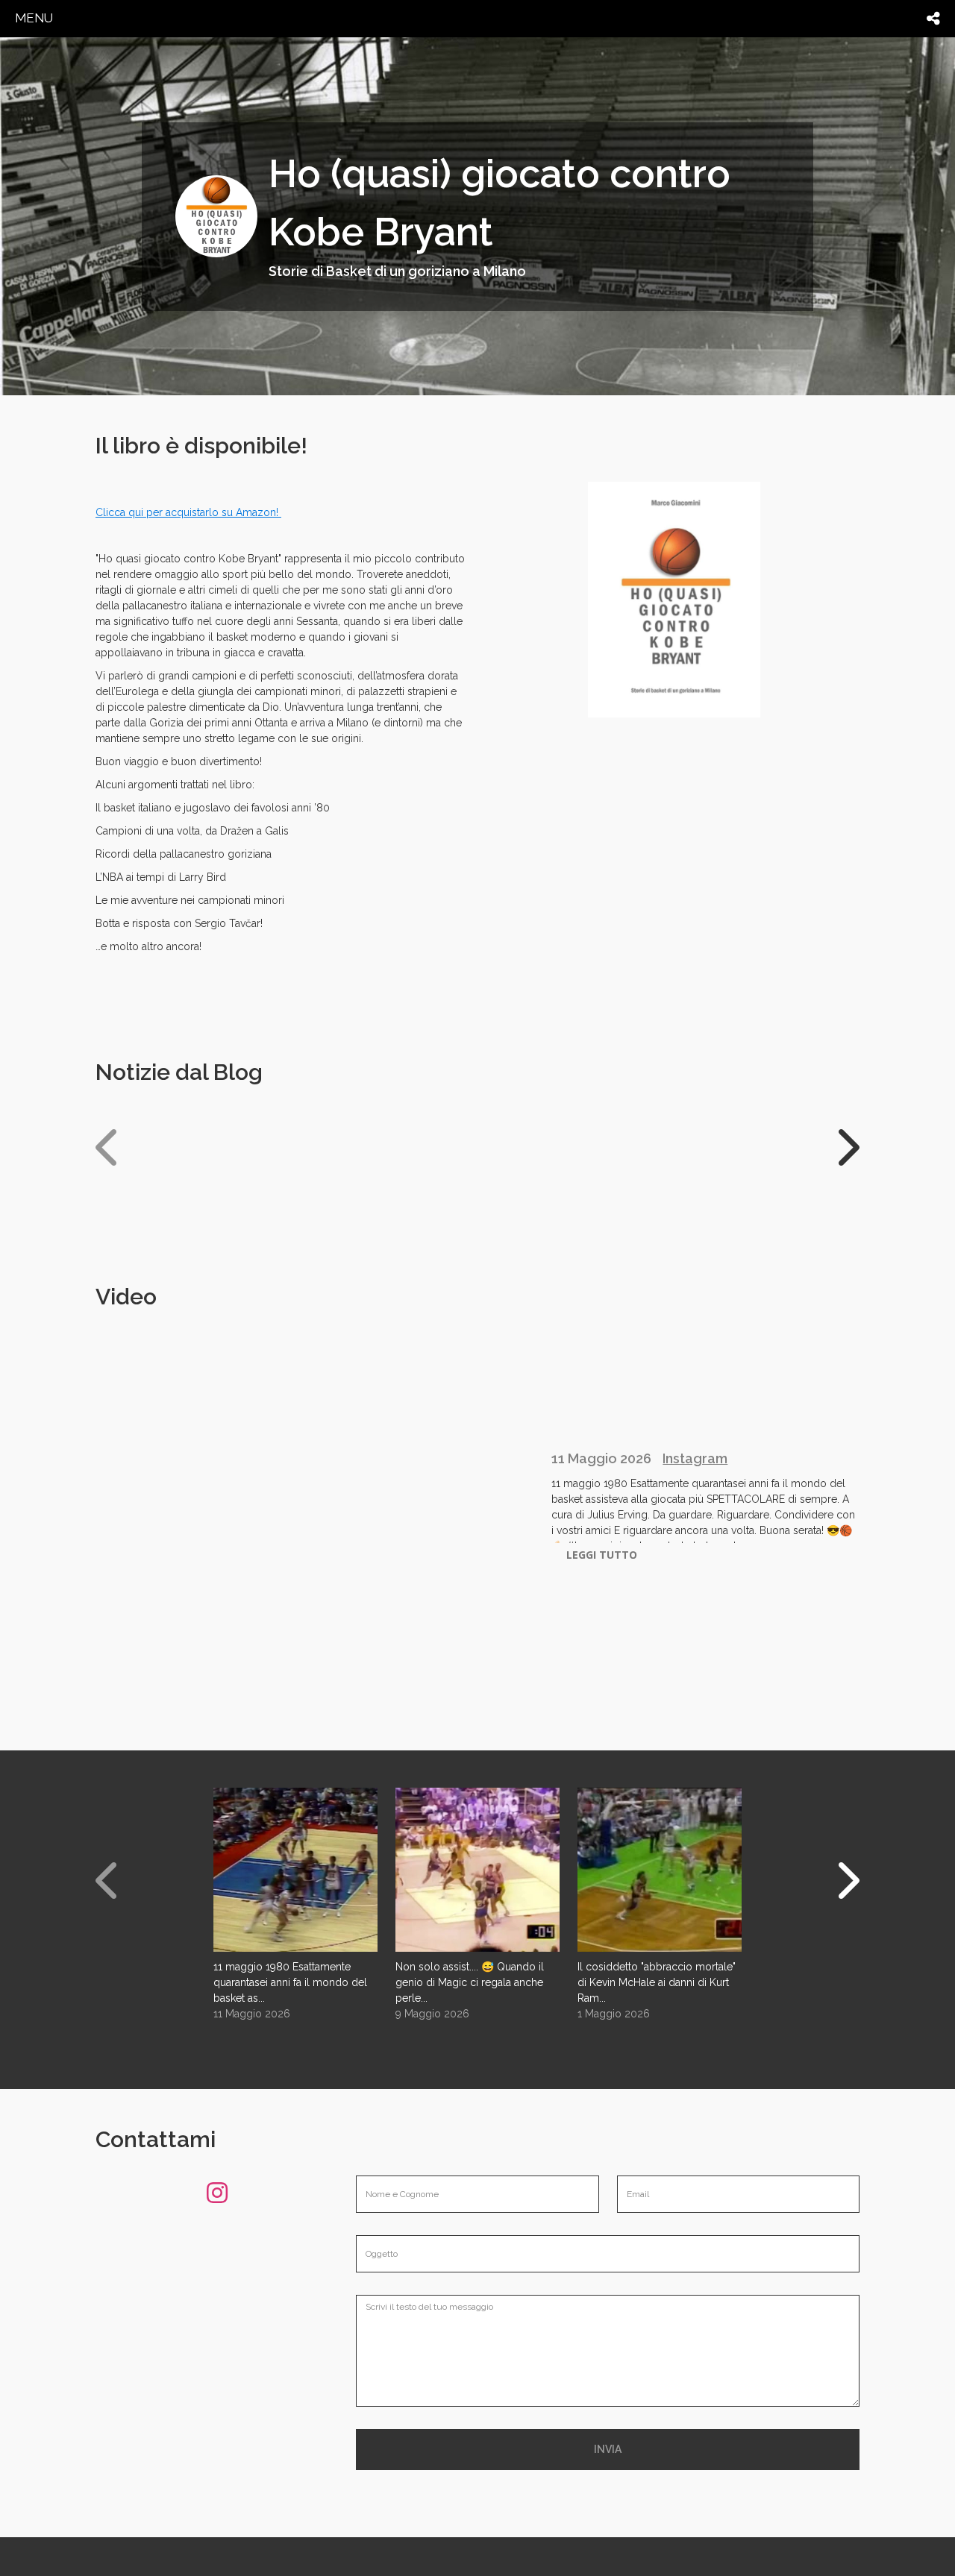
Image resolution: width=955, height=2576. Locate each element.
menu (34, 18)
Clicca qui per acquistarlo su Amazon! (188, 512)
